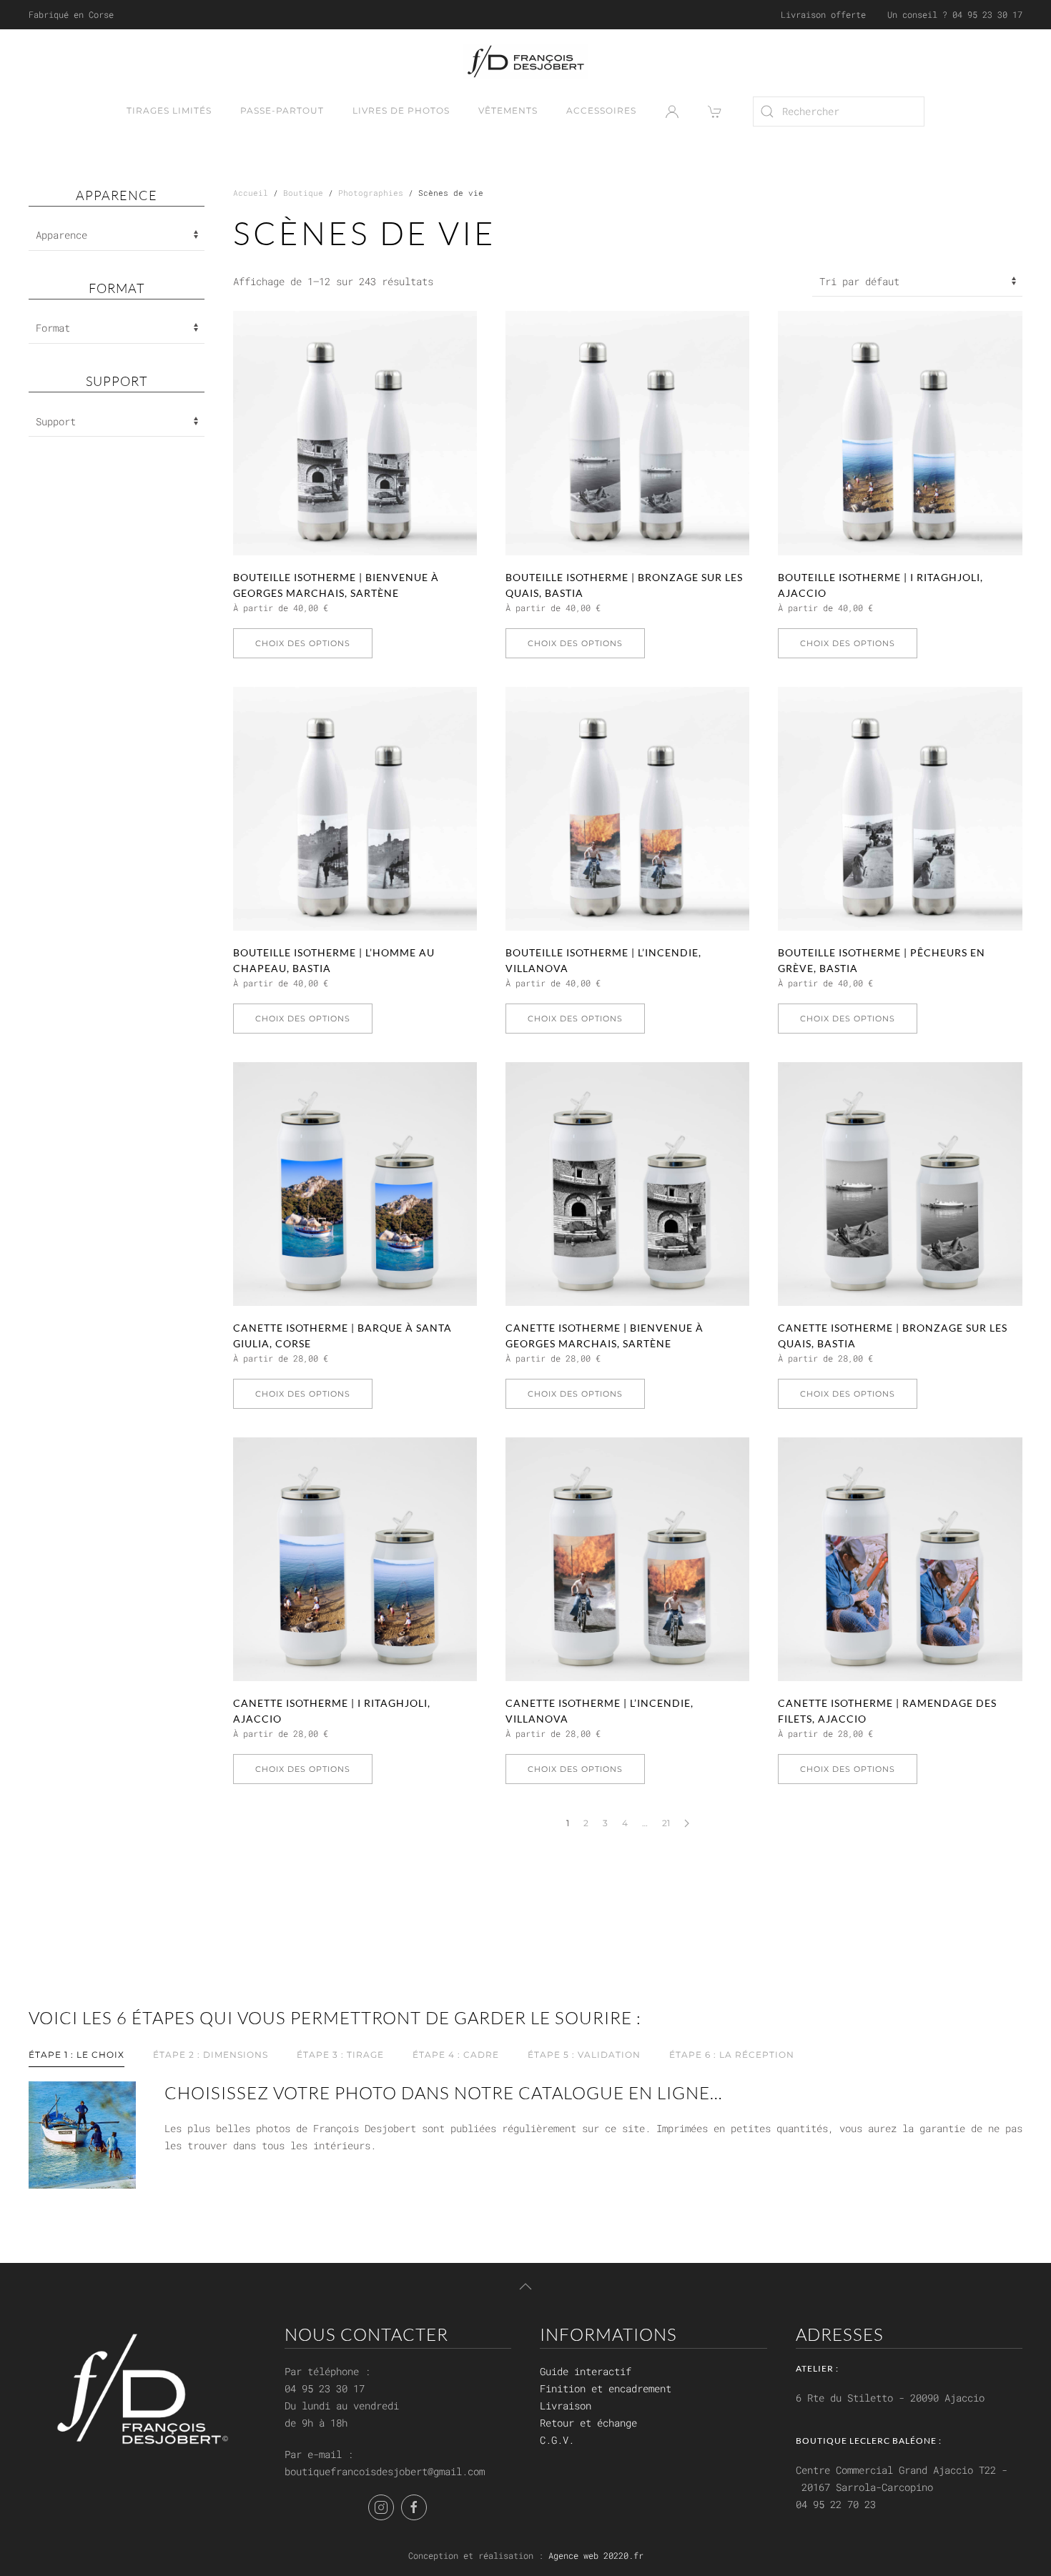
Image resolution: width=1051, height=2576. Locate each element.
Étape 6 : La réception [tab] (732, 2055)
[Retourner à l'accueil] (526, 61)
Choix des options (303, 643)
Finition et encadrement (606, 2388)
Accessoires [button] (601, 110)
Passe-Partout (282, 110)
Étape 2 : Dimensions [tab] (211, 2055)
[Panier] (716, 112)
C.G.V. (557, 2440)
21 (666, 1823)
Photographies (371, 193)
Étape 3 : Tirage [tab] (340, 2055)
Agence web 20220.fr (596, 2555)
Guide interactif (586, 2371)
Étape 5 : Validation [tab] (584, 2055)
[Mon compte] (672, 112)
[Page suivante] (687, 1823)
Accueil (251, 193)
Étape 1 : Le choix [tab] (77, 2055)
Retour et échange (588, 2423)
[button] (525, 2287)
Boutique (303, 193)
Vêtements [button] (508, 110)
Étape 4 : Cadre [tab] (456, 2055)
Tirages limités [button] (169, 110)
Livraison (566, 2406)
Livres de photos (401, 110)
